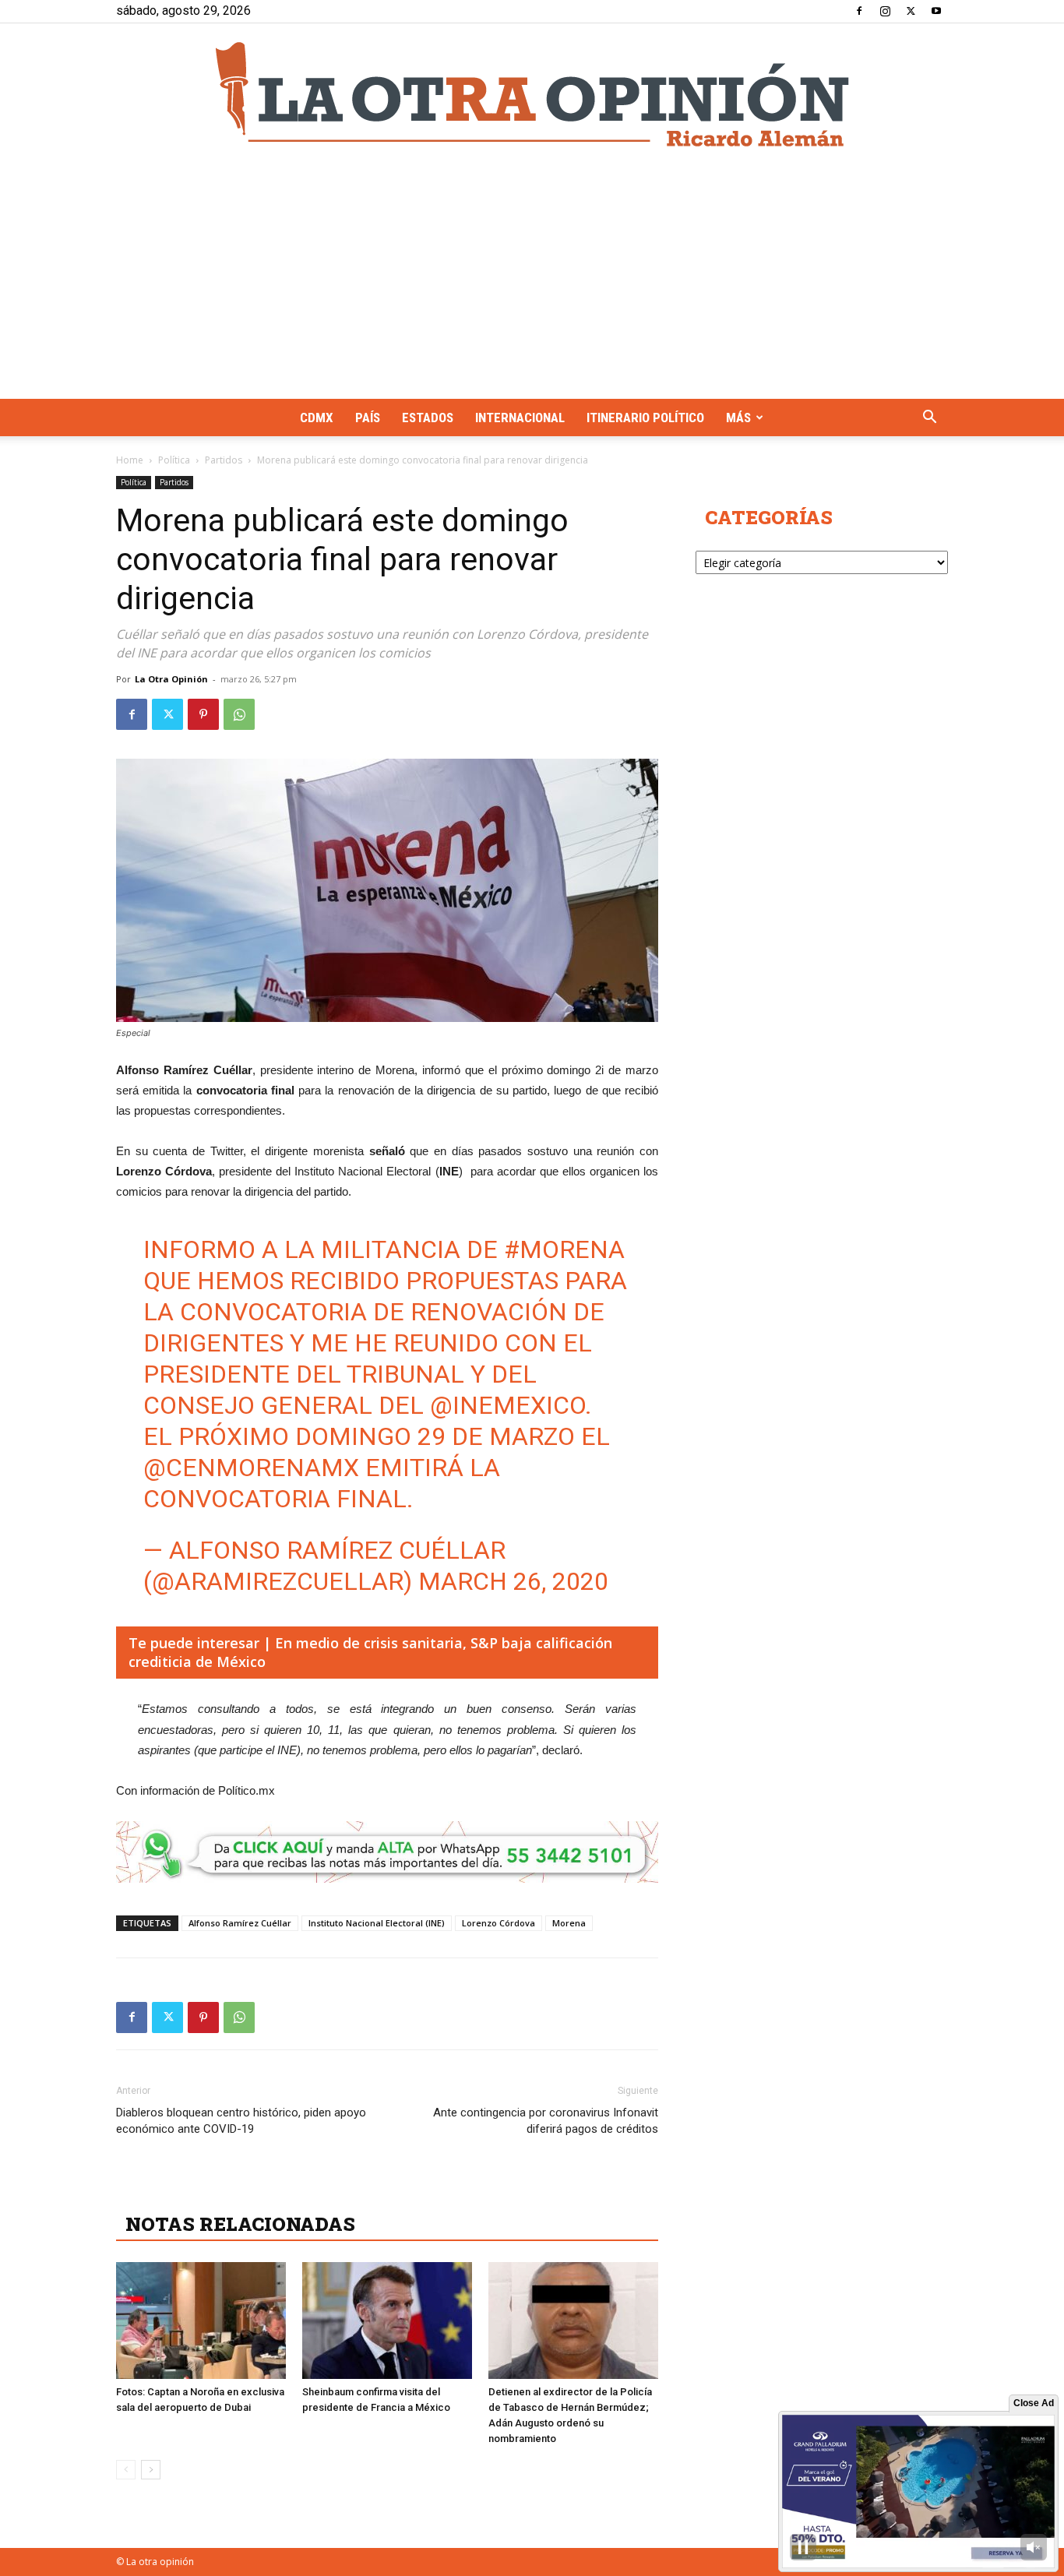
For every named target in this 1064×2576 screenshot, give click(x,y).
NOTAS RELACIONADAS (240, 2224)
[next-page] (151, 2470)
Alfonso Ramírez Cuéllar (240, 1923)
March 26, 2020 (513, 1581)
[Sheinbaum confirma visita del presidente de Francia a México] (387, 2321)
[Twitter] (911, 11)
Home (130, 460)
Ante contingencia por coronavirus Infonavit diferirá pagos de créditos (546, 2121)
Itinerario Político (645, 418)
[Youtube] (936, 11)
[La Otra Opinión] (532, 94)
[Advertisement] (532, 282)
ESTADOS (428, 418)
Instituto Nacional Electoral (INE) (377, 1923)
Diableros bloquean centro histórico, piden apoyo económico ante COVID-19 (241, 2121)
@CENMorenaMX (251, 1468)
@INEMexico (507, 1405)
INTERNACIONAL (520, 418)
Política (174, 460)
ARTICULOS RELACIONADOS (264, 2190)
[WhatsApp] (239, 714)
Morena (569, 1923)
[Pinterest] (203, 714)
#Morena (564, 1249)
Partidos (224, 460)
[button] (929, 419)
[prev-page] (126, 2470)
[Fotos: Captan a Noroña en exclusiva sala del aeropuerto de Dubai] (201, 2321)
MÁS (738, 418)
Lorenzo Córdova (499, 1923)
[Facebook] (859, 11)
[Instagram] (885, 11)
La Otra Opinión (171, 679)
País (368, 418)
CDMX (317, 418)
